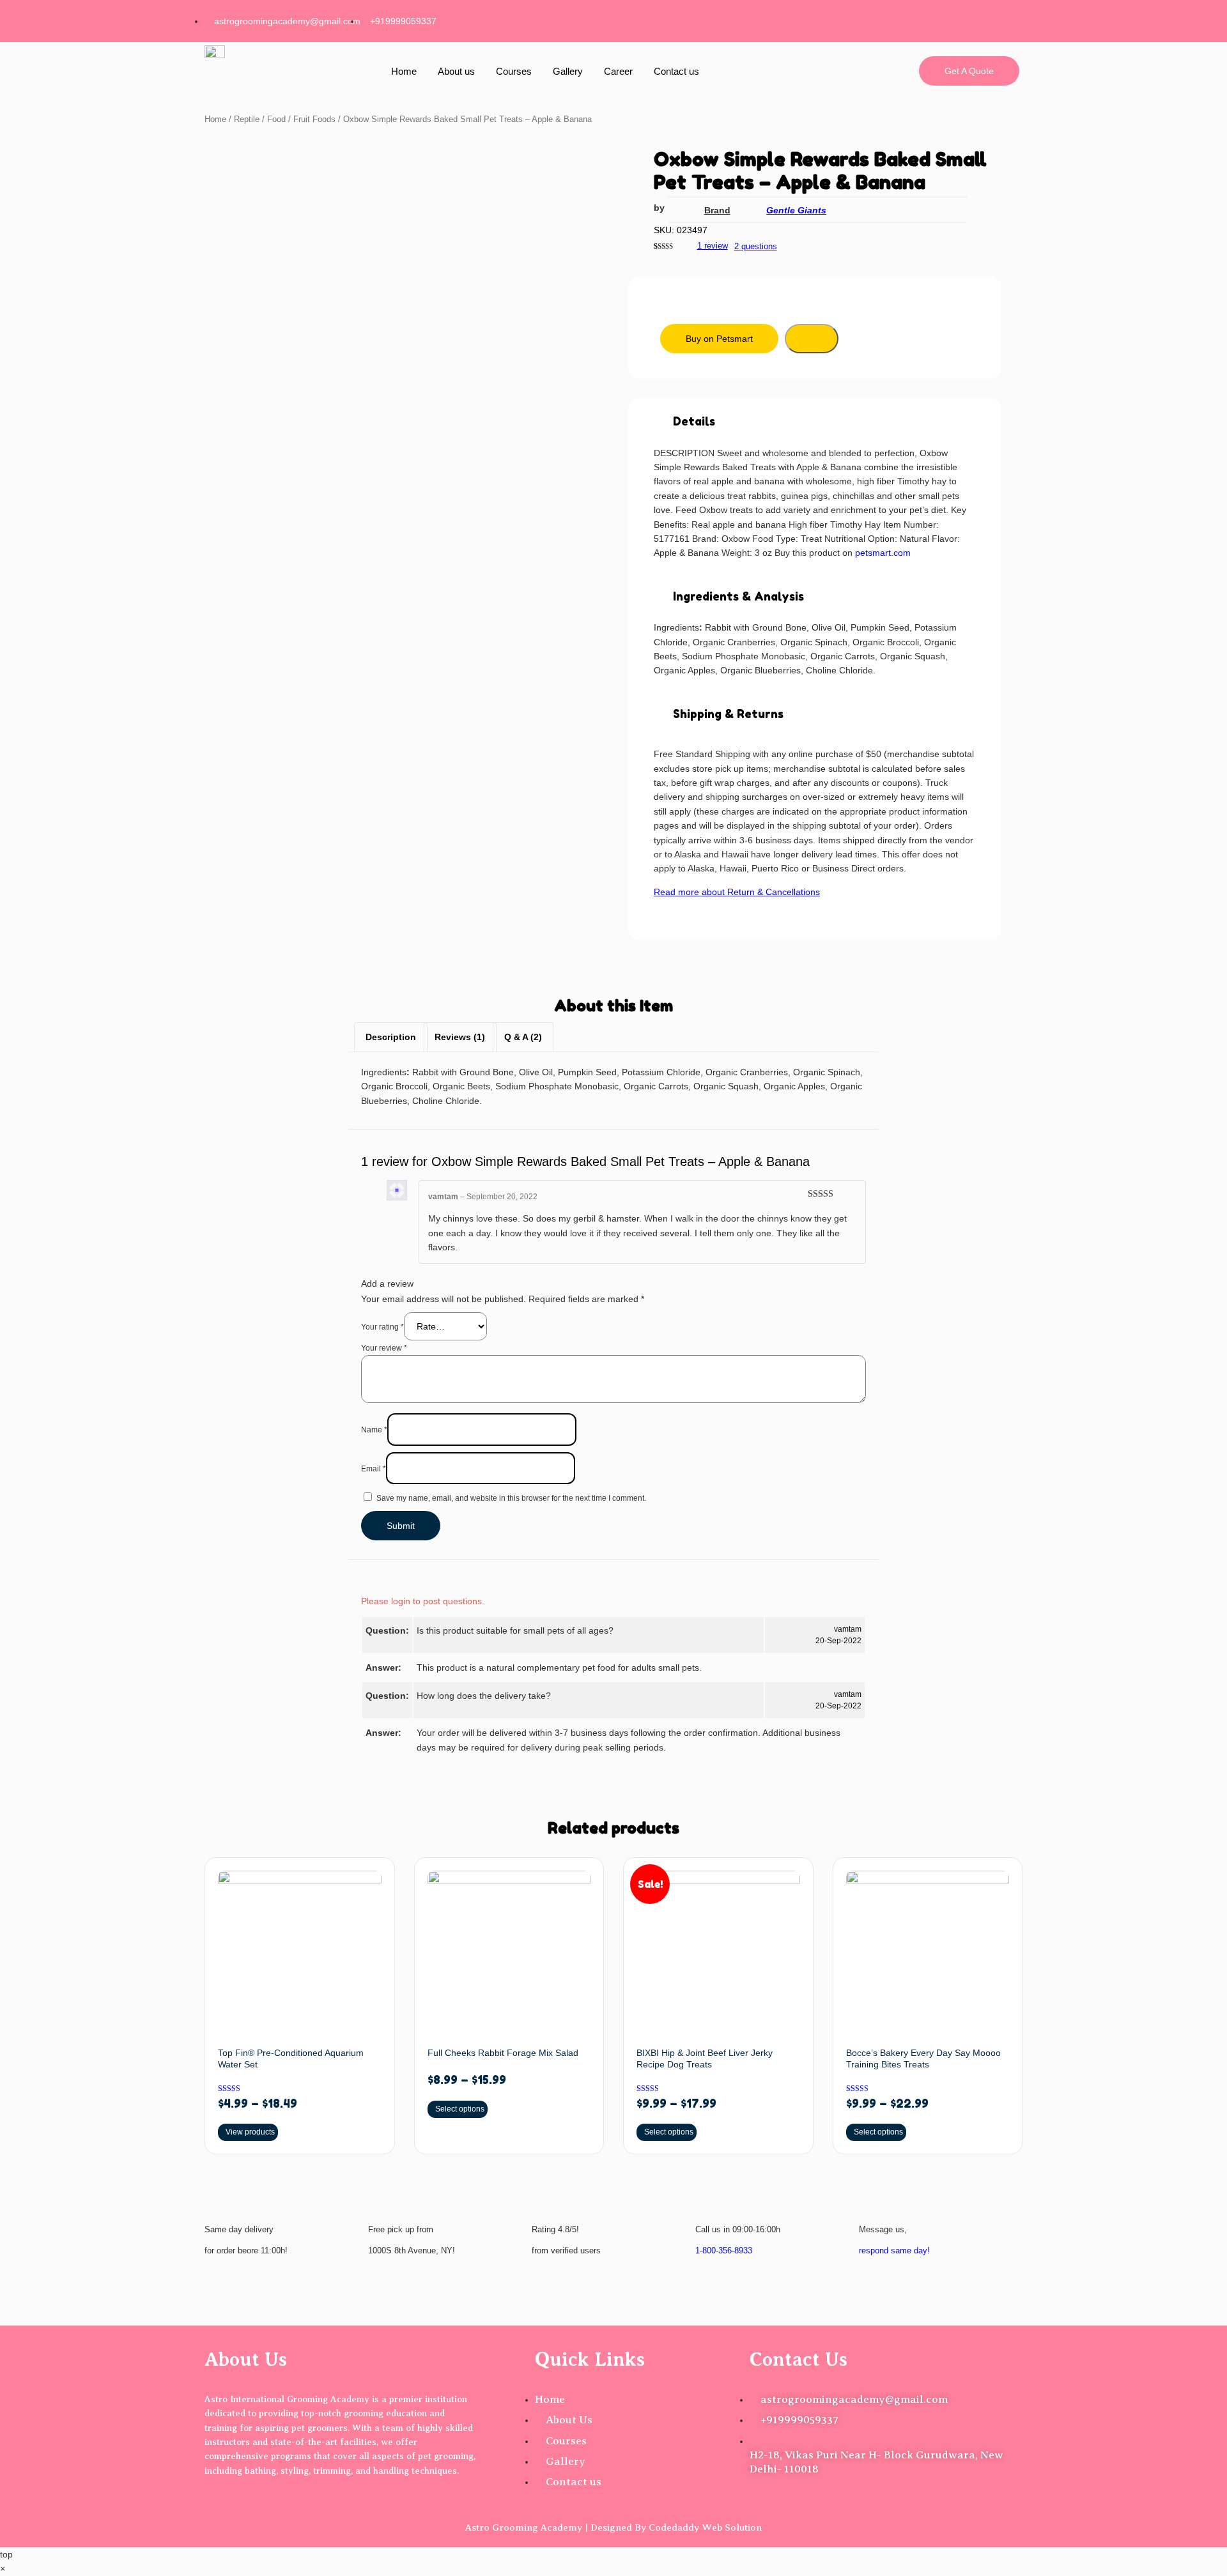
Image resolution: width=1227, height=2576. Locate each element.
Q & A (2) (523, 1037)
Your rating (382, 1327)
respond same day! (894, 2250)
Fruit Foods (314, 119)
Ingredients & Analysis (738, 596)
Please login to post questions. (423, 1601)
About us (456, 71)
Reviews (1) (460, 1037)
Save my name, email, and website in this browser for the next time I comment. (511, 1498)
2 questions (756, 246)
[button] (815, 422)
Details (694, 421)
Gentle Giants (796, 210)
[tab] (391, 1037)
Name (374, 1430)
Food (276, 119)
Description (391, 1037)
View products (250, 2132)
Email (374, 1469)
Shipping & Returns (728, 714)
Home (404, 71)
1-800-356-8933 (724, 2250)
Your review (384, 1348)
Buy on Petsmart (719, 339)
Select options (460, 2109)
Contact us (676, 71)
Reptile (247, 119)
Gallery (568, 71)
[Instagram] (922, 19)
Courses (514, 71)
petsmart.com (883, 553)
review (713, 246)
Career (618, 71)
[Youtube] (1003, 19)
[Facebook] (881, 19)
